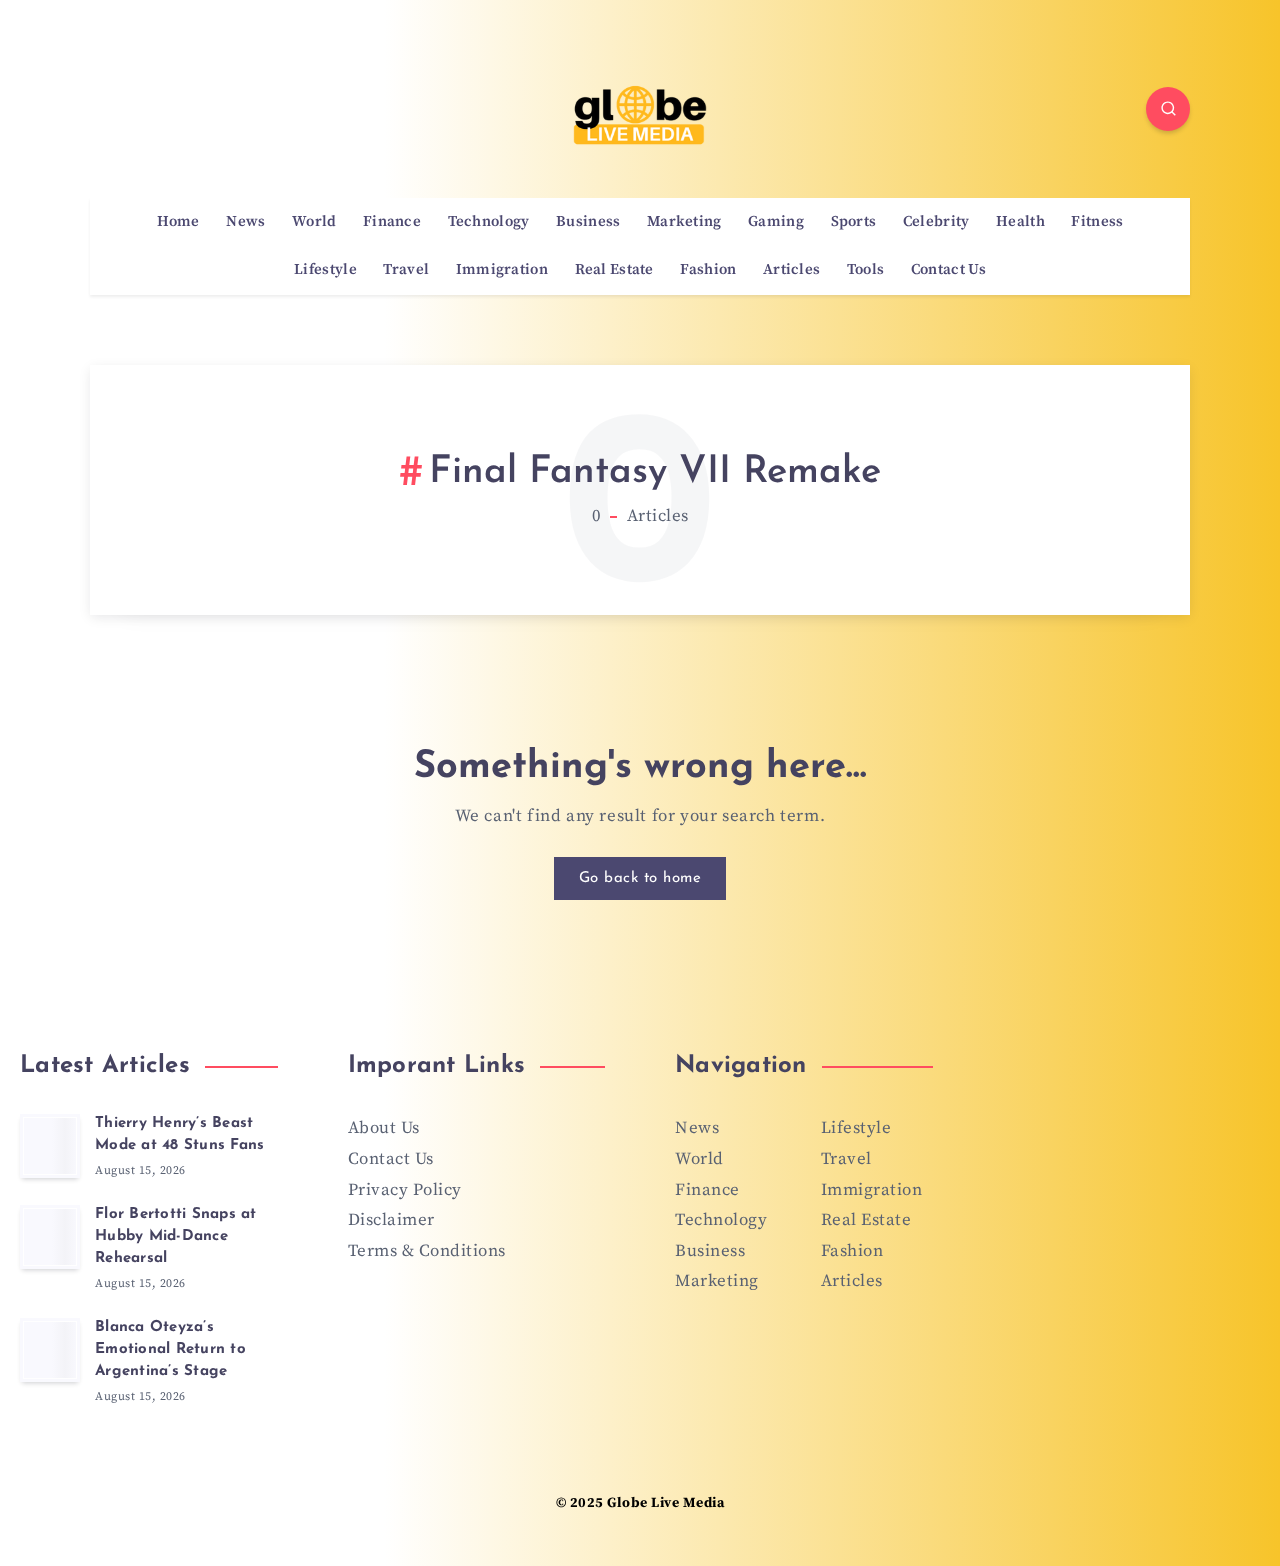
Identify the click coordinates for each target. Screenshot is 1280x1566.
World (314, 222)
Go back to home (640, 878)
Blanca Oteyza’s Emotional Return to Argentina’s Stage (170, 1349)
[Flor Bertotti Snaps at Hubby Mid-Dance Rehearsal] (50, 1237)
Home (178, 222)
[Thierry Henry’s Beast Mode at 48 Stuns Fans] (50, 1146)
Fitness (1097, 222)
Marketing (684, 222)
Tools (866, 270)
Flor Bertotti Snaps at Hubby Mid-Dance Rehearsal (176, 1236)
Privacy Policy (405, 1190)
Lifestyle (325, 270)
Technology (489, 222)
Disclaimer (391, 1220)
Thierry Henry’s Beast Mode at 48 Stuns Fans (179, 1134)
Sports (854, 222)
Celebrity (936, 222)
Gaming (776, 222)
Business (588, 222)
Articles (791, 270)
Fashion (708, 270)
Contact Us (948, 270)
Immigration (502, 270)
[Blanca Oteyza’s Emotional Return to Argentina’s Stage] (50, 1350)
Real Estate (614, 270)
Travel (406, 270)
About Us (384, 1128)
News (245, 222)
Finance (392, 222)
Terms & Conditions (427, 1251)
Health (1020, 222)
